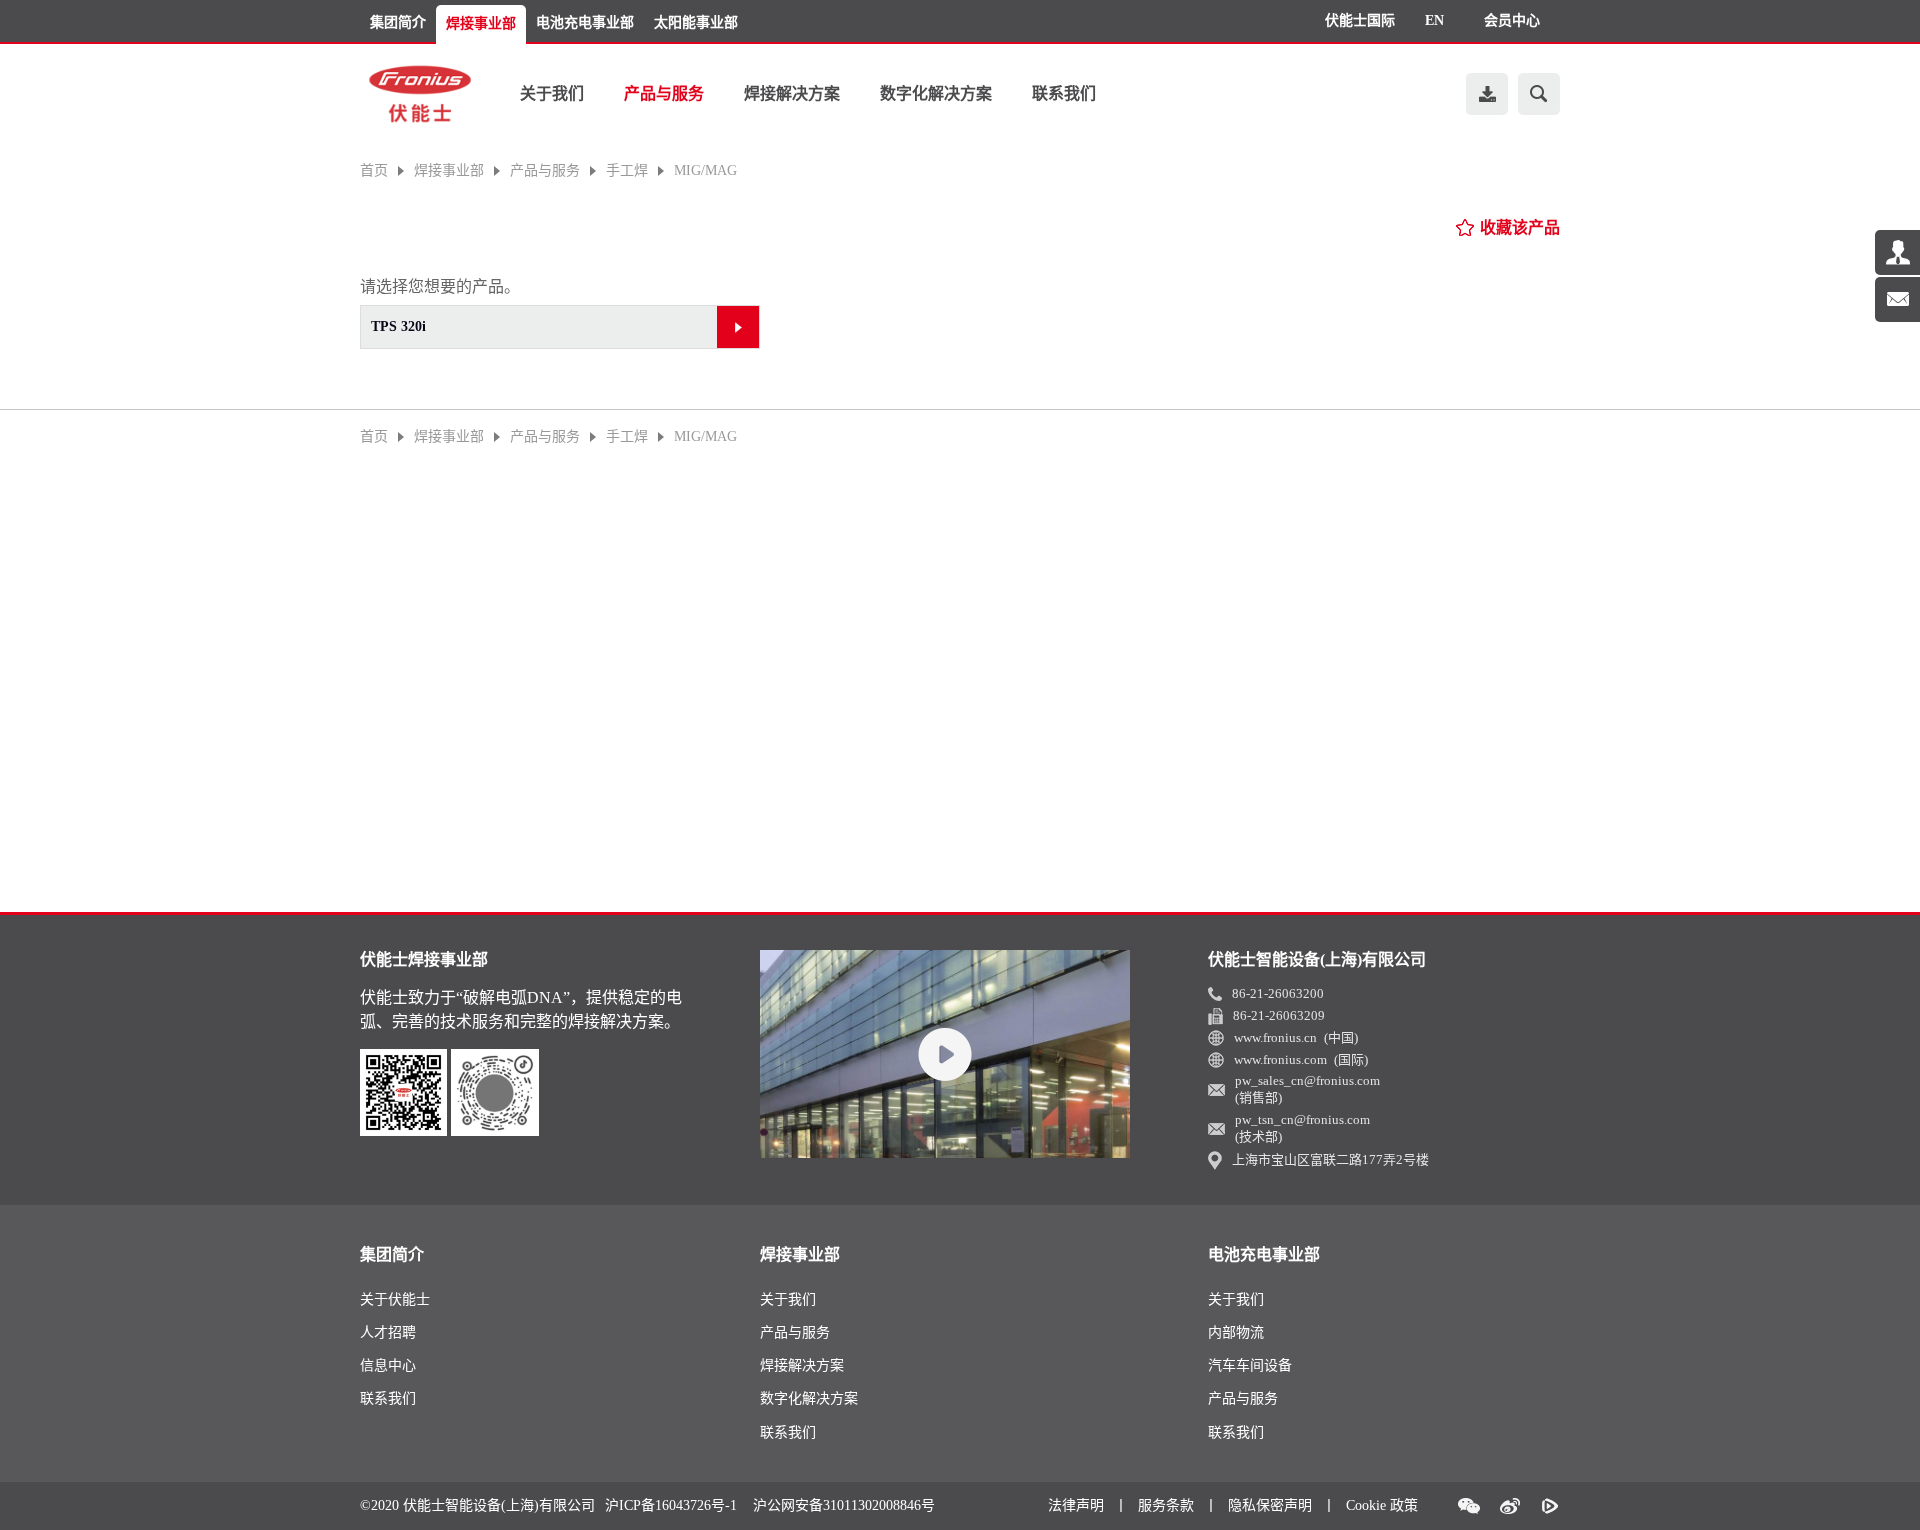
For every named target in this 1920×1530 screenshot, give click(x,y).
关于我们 (552, 93)
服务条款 (1166, 1505)
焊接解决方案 (792, 93)
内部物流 (1236, 1332)
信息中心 (388, 1365)
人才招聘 (388, 1332)
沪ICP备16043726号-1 (671, 1506)
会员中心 (1512, 20)
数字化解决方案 (936, 93)
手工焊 (627, 171)
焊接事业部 (481, 23)
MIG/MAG (705, 171)
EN (1434, 20)
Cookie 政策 (1382, 1505)
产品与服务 (664, 93)
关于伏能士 (395, 1299)
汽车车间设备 (1250, 1365)
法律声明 (1076, 1505)
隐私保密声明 (1270, 1505)
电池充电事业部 (585, 22)
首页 (374, 171)
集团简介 (398, 22)
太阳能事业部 (696, 22)
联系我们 (1064, 93)
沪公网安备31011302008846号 (844, 1506)
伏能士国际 (1360, 20)
